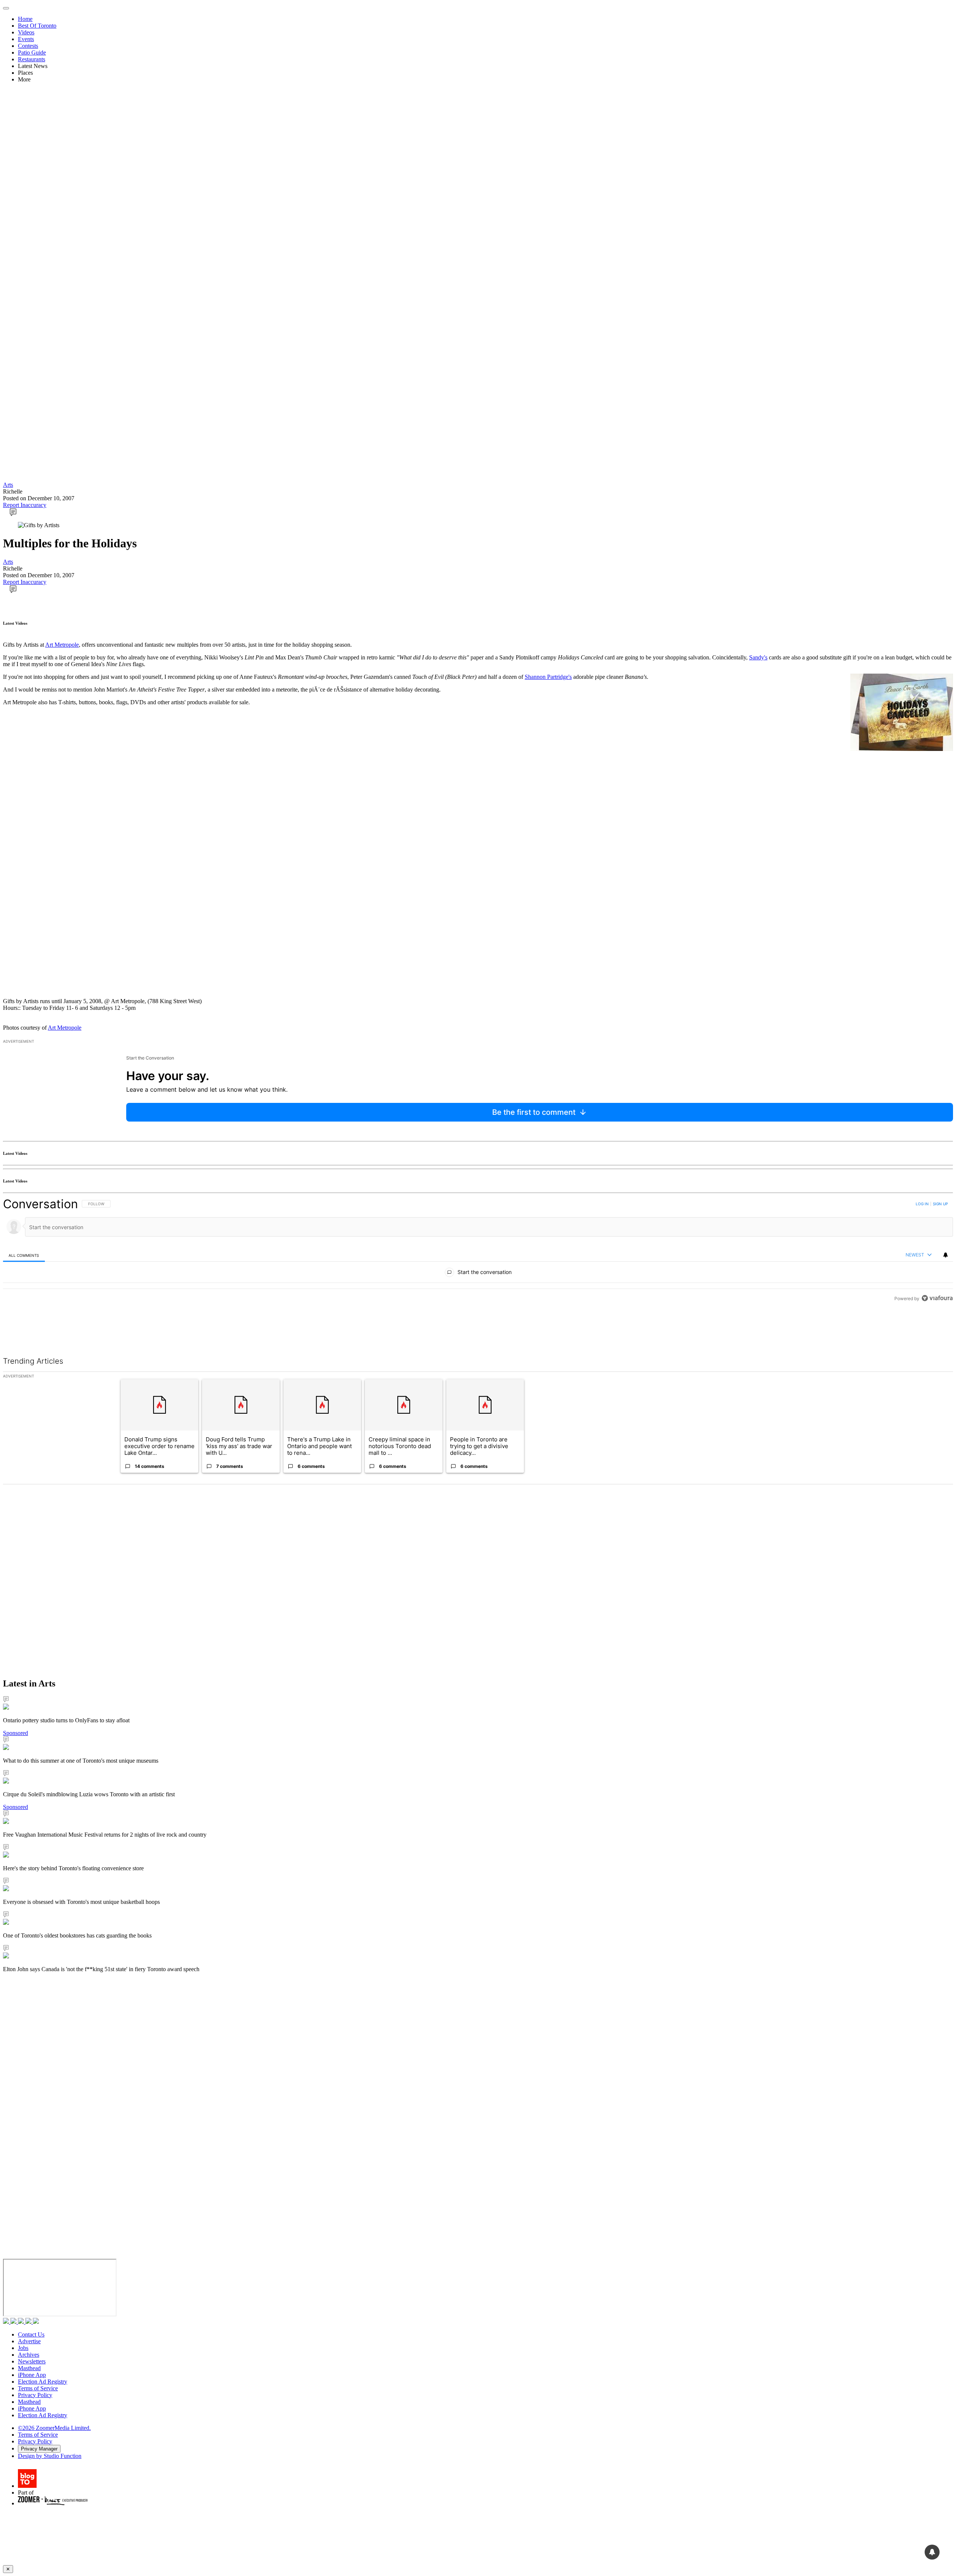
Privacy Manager (39, 2449)
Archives (29, 2355)
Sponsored (15, 1733)
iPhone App (32, 2375)
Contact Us (31, 2334)
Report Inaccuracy (25, 505)
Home (25, 19)
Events (26, 39)
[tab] (24, 1255)
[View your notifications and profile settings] (946, 1255)
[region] (478, 1251)
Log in (922, 1204)
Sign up (940, 1204)
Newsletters (32, 2361)
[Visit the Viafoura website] (937, 1298)
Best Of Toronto (37, 26)
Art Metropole (62, 645)
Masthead (29, 2368)
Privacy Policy (35, 2395)
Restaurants (32, 59)
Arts (8, 485)
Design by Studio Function (50, 2456)
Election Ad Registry (43, 2382)
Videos (26, 32)
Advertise (29, 2341)
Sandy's (758, 657)
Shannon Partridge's (548, 677)
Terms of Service (38, 2388)
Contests (28, 46)
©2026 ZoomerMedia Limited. (54, 2428)
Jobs (23, 2348)
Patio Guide (32, 52)
